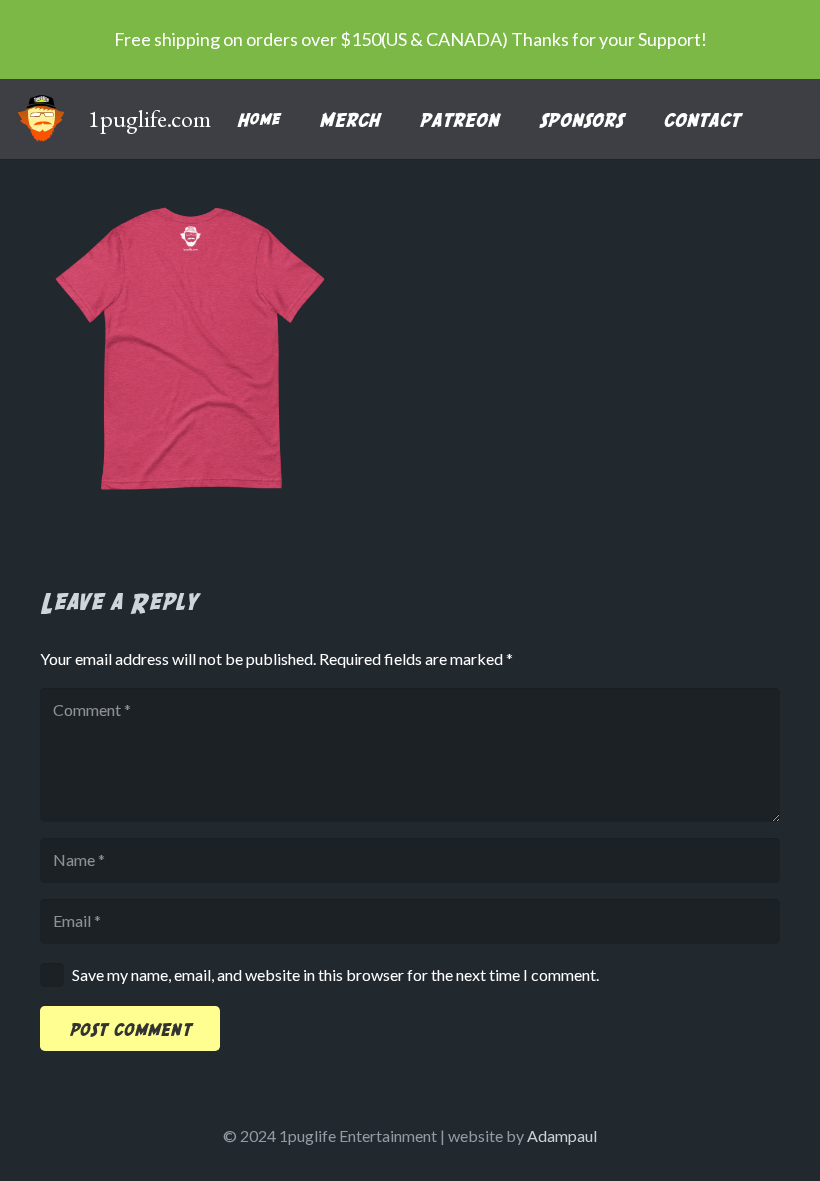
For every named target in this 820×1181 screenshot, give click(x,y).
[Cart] (782, 119)
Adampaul (562, 1135)
